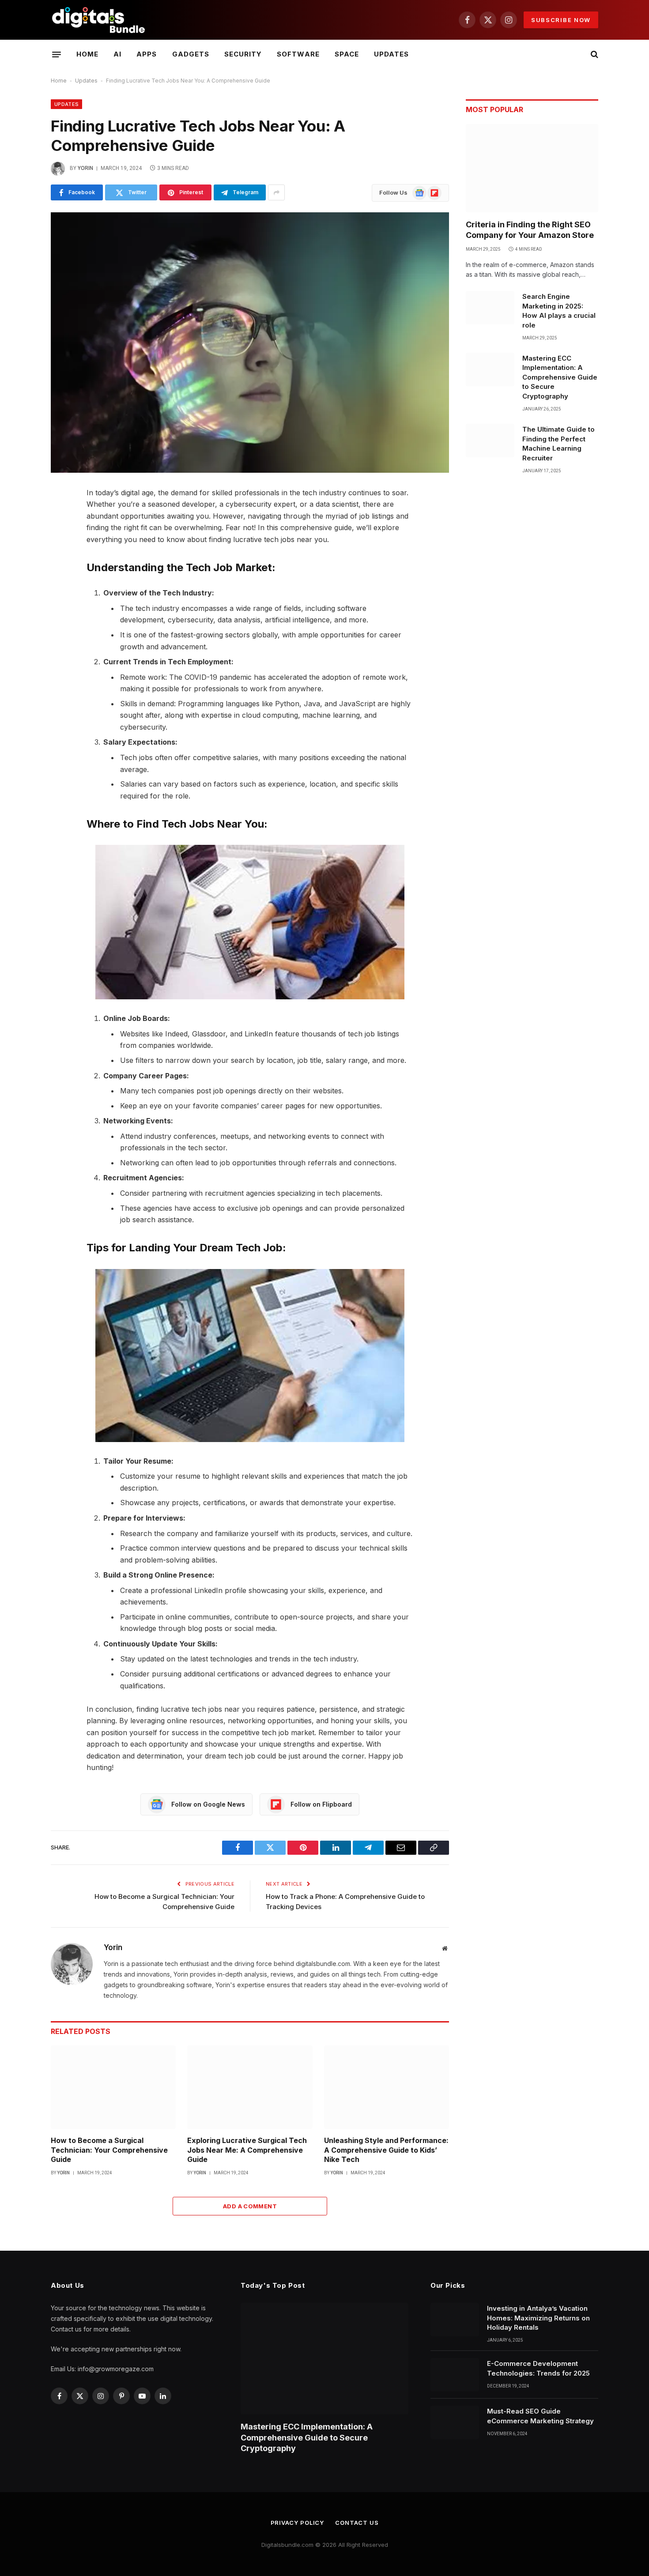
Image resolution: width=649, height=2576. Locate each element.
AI (117, 54)
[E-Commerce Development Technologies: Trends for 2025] (455, 2375)
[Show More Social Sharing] (276, 192)
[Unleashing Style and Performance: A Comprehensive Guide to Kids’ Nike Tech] (387, 2087)
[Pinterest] (20, 584)
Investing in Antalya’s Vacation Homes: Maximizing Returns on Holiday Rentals (538, 2318)
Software (298, 54)
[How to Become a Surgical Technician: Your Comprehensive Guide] (113, 2087)
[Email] (20, 606)
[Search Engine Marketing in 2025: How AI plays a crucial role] (490, 308)
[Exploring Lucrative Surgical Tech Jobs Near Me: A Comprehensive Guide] (250, 2087)
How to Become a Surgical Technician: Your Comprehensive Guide (109, 2150)
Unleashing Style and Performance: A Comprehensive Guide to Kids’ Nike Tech (386, 2150)
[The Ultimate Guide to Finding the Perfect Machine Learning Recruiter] (490, 441)
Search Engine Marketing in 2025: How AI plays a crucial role (559, 311)
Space (347, 54)
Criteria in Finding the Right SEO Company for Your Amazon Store (530, 230)
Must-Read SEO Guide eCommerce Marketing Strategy (540, 2416)
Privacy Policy (298, 2523)
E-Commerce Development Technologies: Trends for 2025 (538, 2368)
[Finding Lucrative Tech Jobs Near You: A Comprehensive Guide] (250, 343)
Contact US (357, 2523)
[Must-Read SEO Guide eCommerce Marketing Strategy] (455, 2422)
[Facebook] (20, 516)
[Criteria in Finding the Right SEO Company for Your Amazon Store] (532, 168)
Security (243, 54)
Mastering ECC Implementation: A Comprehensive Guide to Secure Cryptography (560, 377)
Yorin (85, 168)
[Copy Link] (20, 629)
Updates (391, 54)
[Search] (594, 55)
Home (87, 54)
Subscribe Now (561, 20)
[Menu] (57, 54)
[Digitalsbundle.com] (99, 20)
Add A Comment (250, 2206)
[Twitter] (20, 539)
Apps (147, 54)
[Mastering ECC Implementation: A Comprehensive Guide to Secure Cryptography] (490, 369)
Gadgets (191, 54)
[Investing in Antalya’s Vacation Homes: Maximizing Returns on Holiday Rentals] (455, 2320)
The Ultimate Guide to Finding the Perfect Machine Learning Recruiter (558, 443)
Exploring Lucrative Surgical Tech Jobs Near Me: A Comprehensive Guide (247, 2150)
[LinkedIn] (20, 561)
